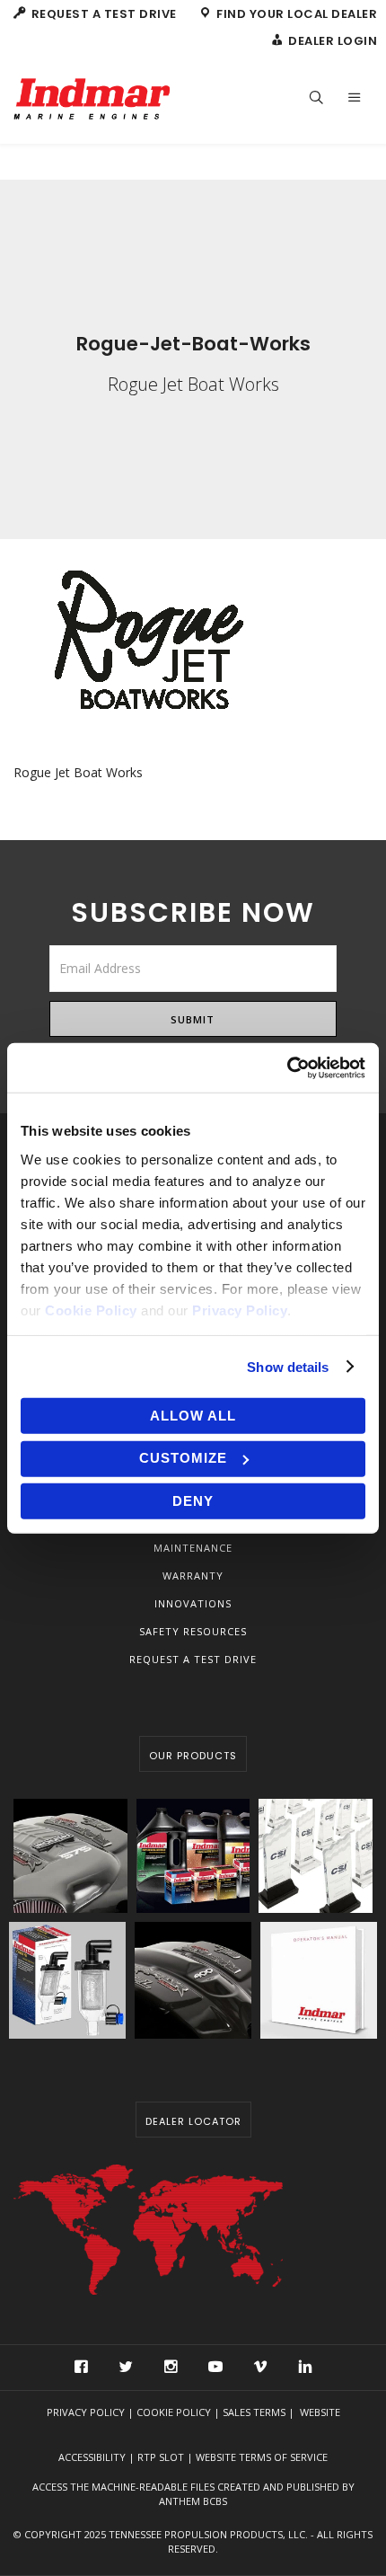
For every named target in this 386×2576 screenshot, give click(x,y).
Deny (193, 1501)
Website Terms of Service (262, 2457)
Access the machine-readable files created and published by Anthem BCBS (193, 2494)
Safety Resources (193, 1631)
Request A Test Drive (193, 1659)
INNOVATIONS (193, 1603)
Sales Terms (254, 2412)
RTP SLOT (161, 2457)
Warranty (193, 1576)
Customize (183, 1458)
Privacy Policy (86, 2412)
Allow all (193, 1416)
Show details (288, 1366)
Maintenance (193, 1548)
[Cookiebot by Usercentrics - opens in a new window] (287, 1067)
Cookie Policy (174, 2412)
